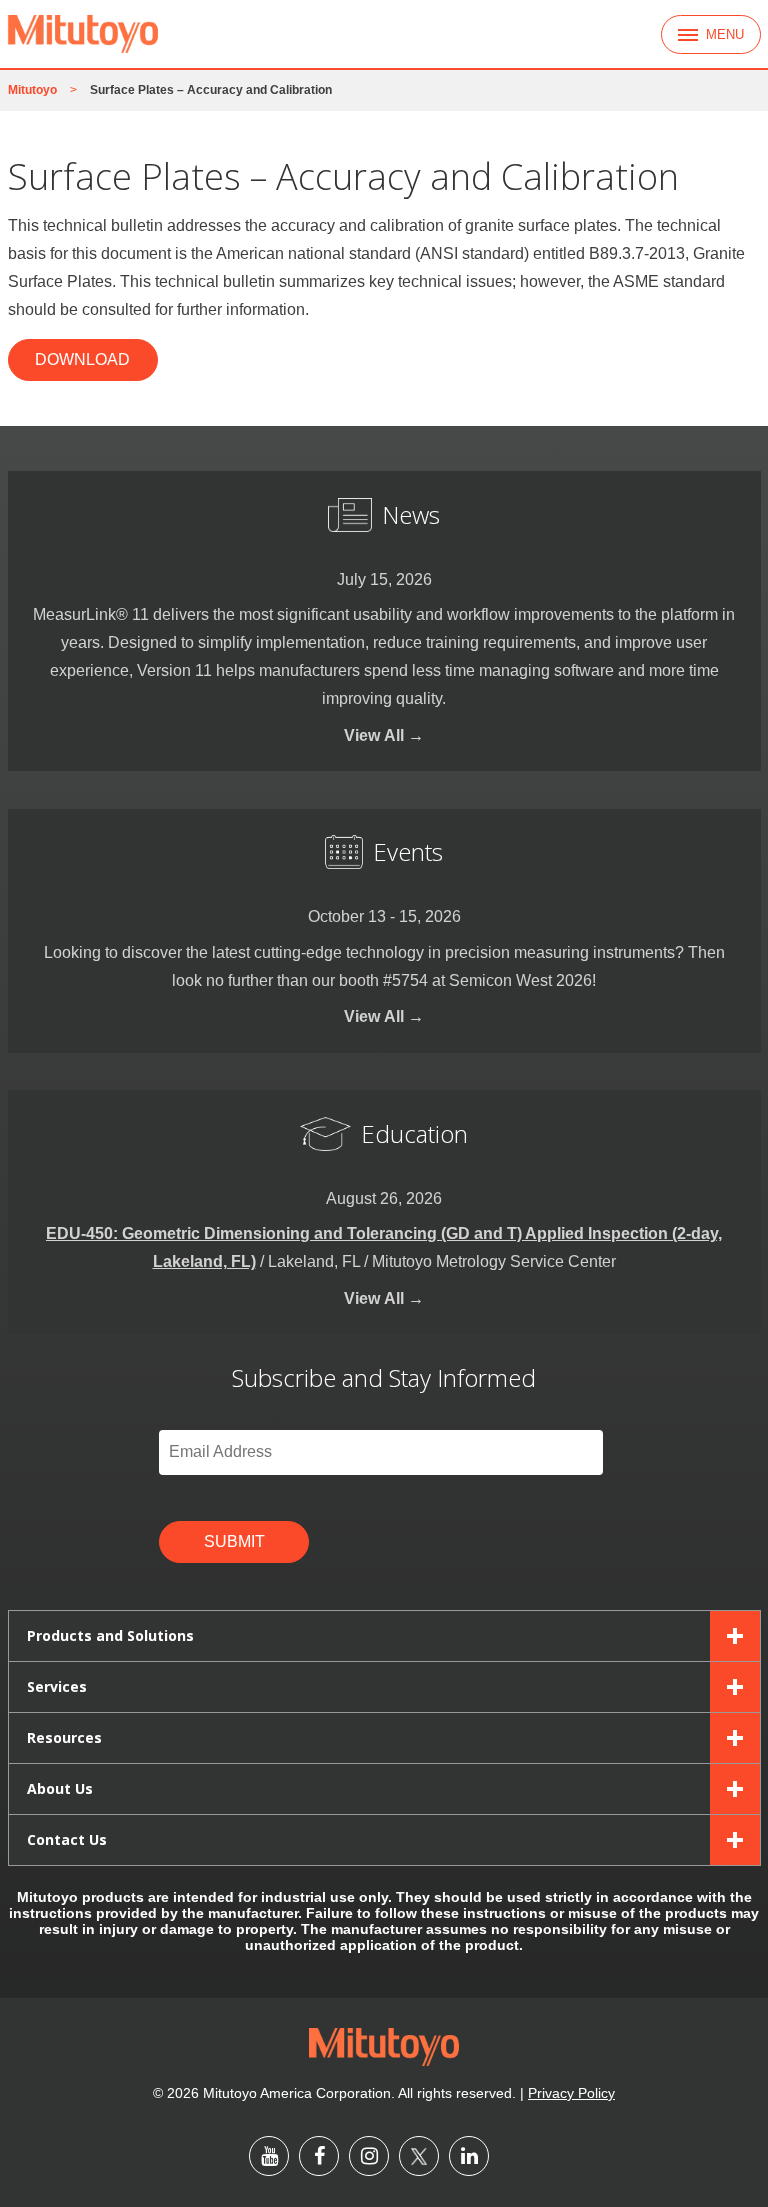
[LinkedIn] (469, 2156)
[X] (419, 2156)
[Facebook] (319, 2156)
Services (57, 1686)
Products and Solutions (110, 1635)
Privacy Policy (571, 2093)
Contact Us (67, 1839)
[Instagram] (369, 2156)
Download (82, 359)
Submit (234, 1541)
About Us (60, 1788)
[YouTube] (269, 2156)
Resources (64, 1737)
